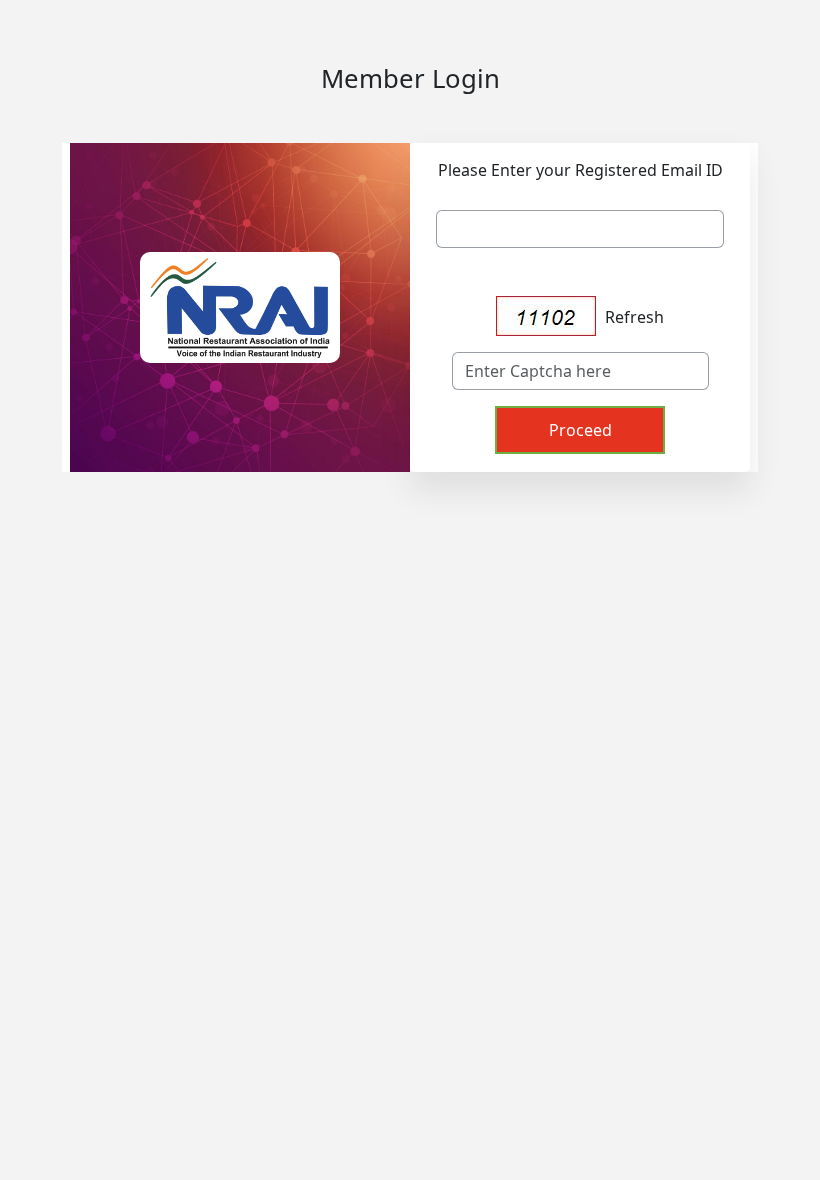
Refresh (634, 317)
